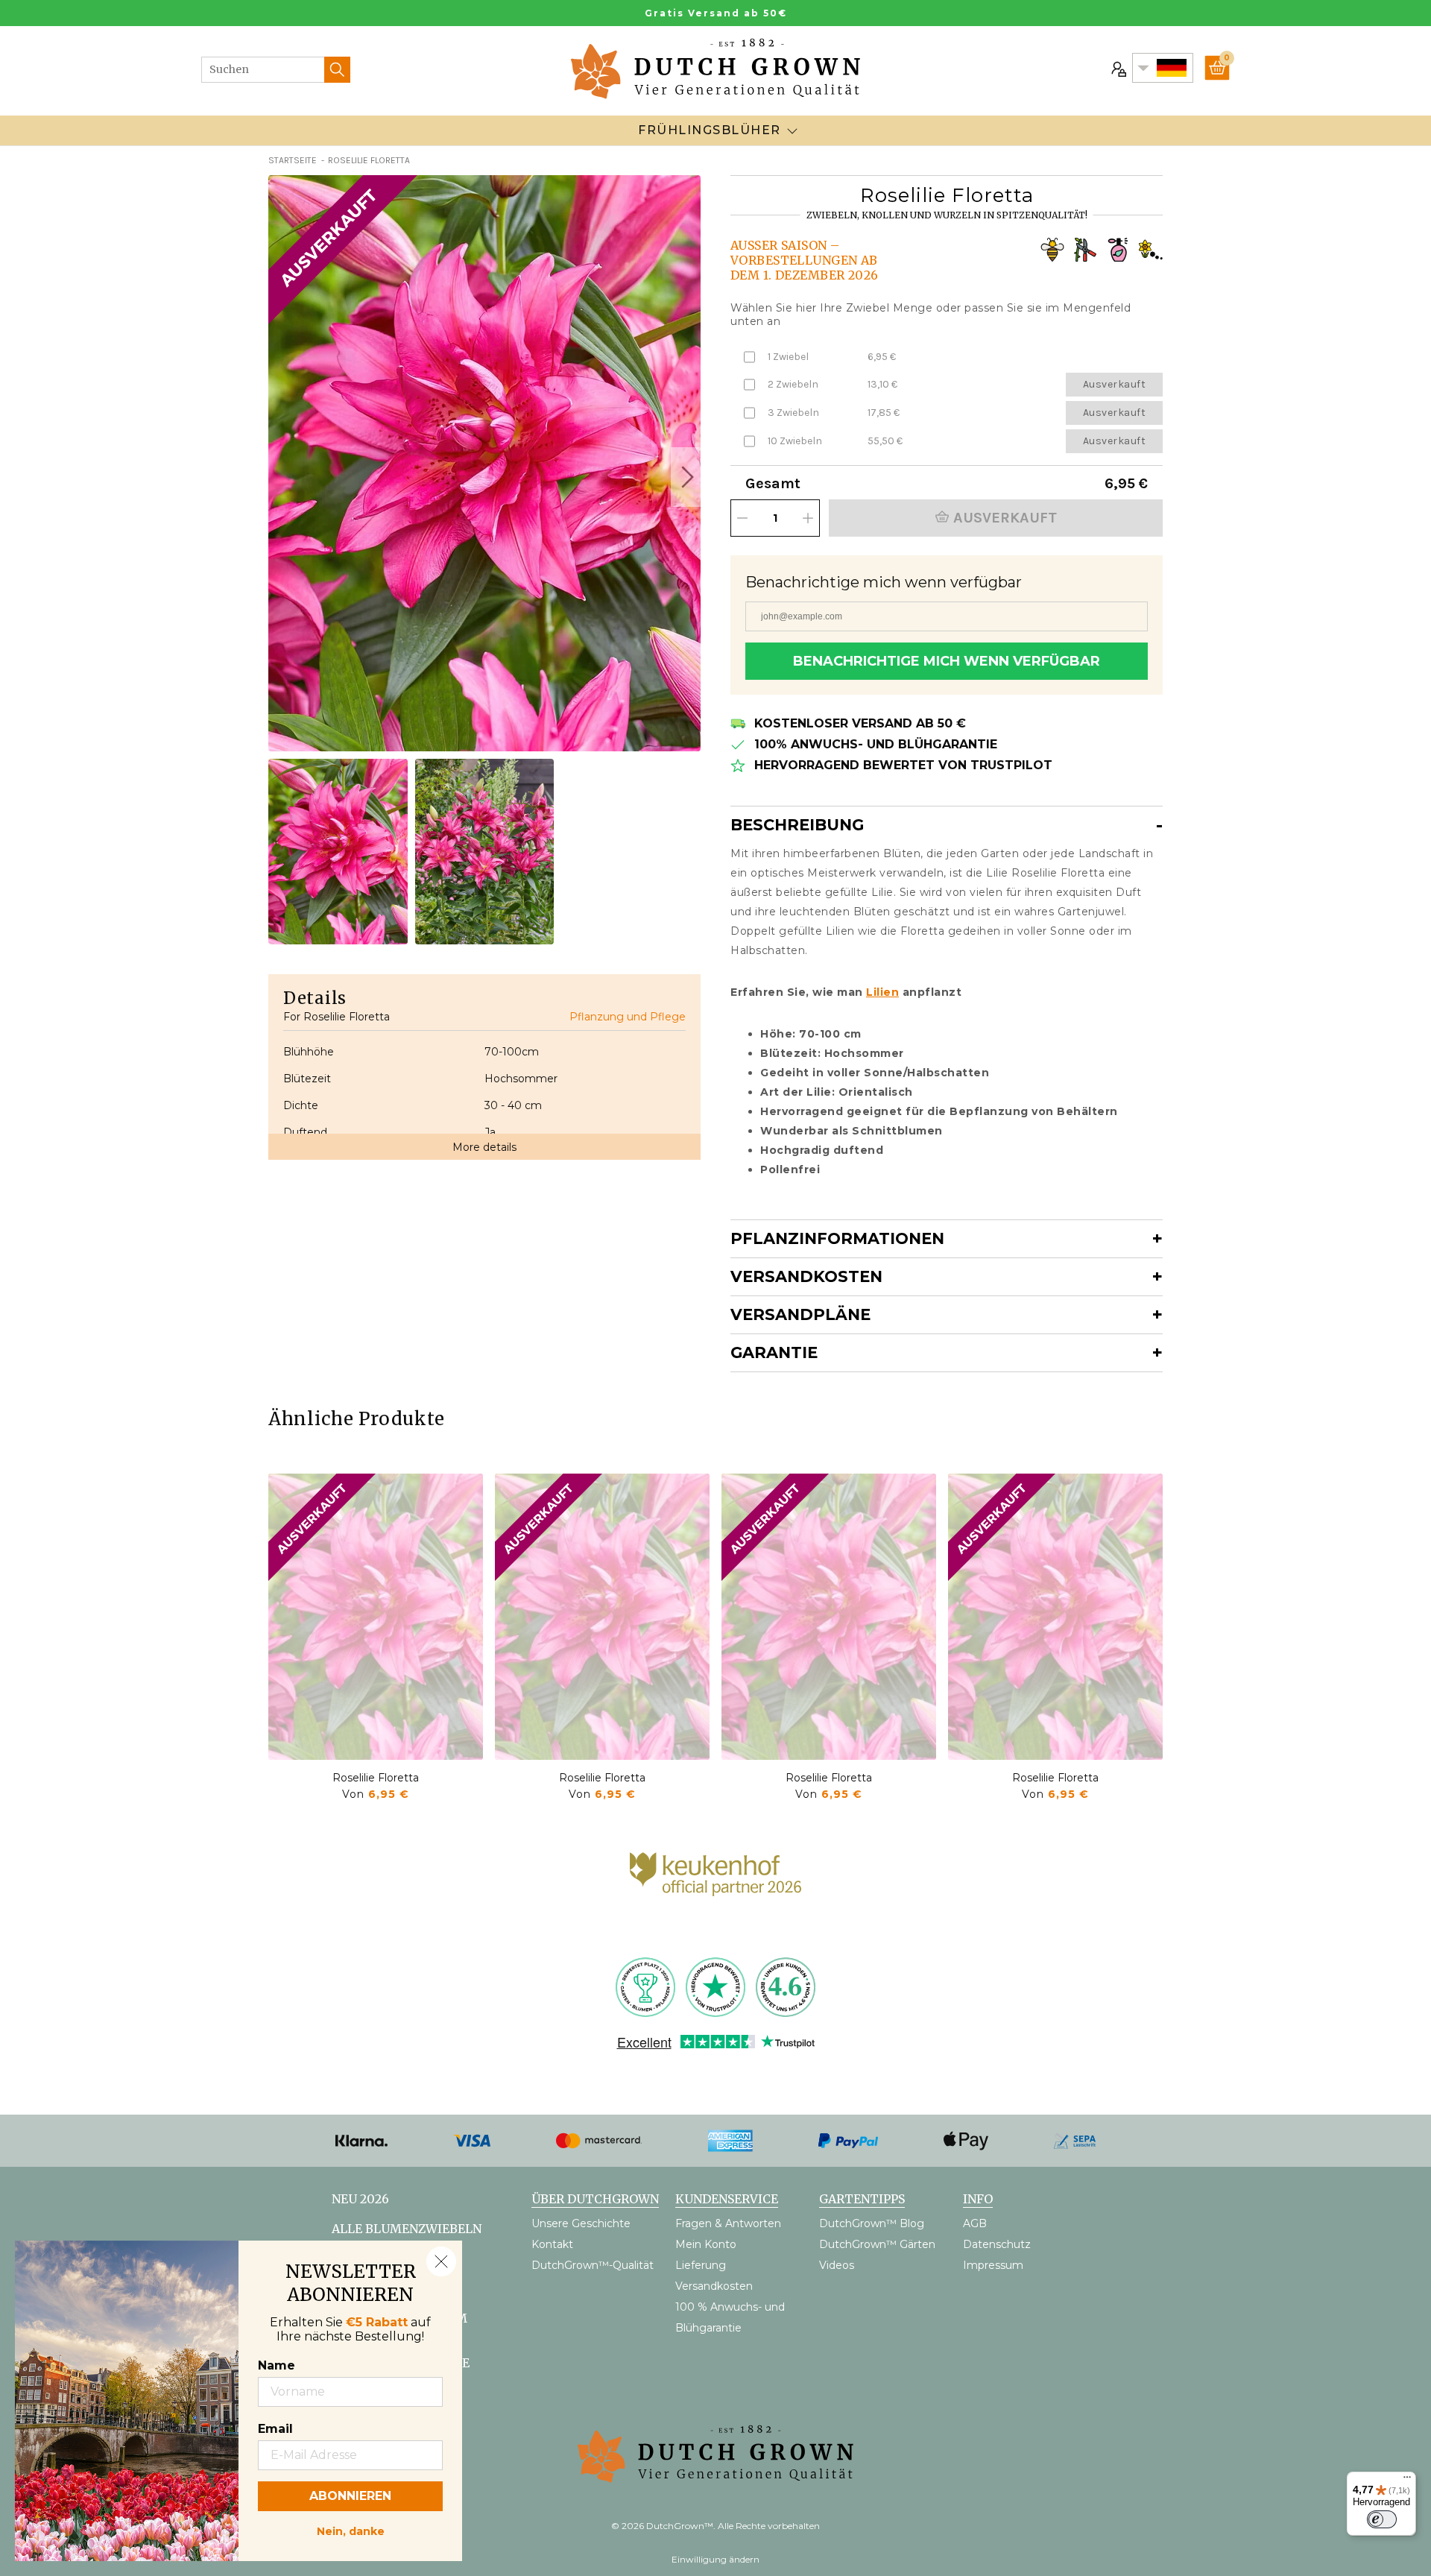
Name (277, 2365)
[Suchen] (337, 70)
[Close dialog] (441, 2261)
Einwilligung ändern (715, 2559)
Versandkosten (806, 1276)
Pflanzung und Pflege (628, 1017)
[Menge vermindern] (742, 518)
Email (275, 2429)
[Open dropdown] (792, 130)
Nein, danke (351, 2530)
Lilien (882, 992)
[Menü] (1407, 2481)
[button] (686, 477)
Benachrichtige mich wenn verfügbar (947, 661)
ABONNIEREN (350, 2496)
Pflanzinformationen (837, 1238)
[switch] (1382, 2519)
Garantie (774, 1352)
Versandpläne (800, 1314)
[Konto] (1117, 68)
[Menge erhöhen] (808, 518)
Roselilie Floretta (376, 1778)
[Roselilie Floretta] (376, 1617)
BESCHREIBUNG (797, 825)
